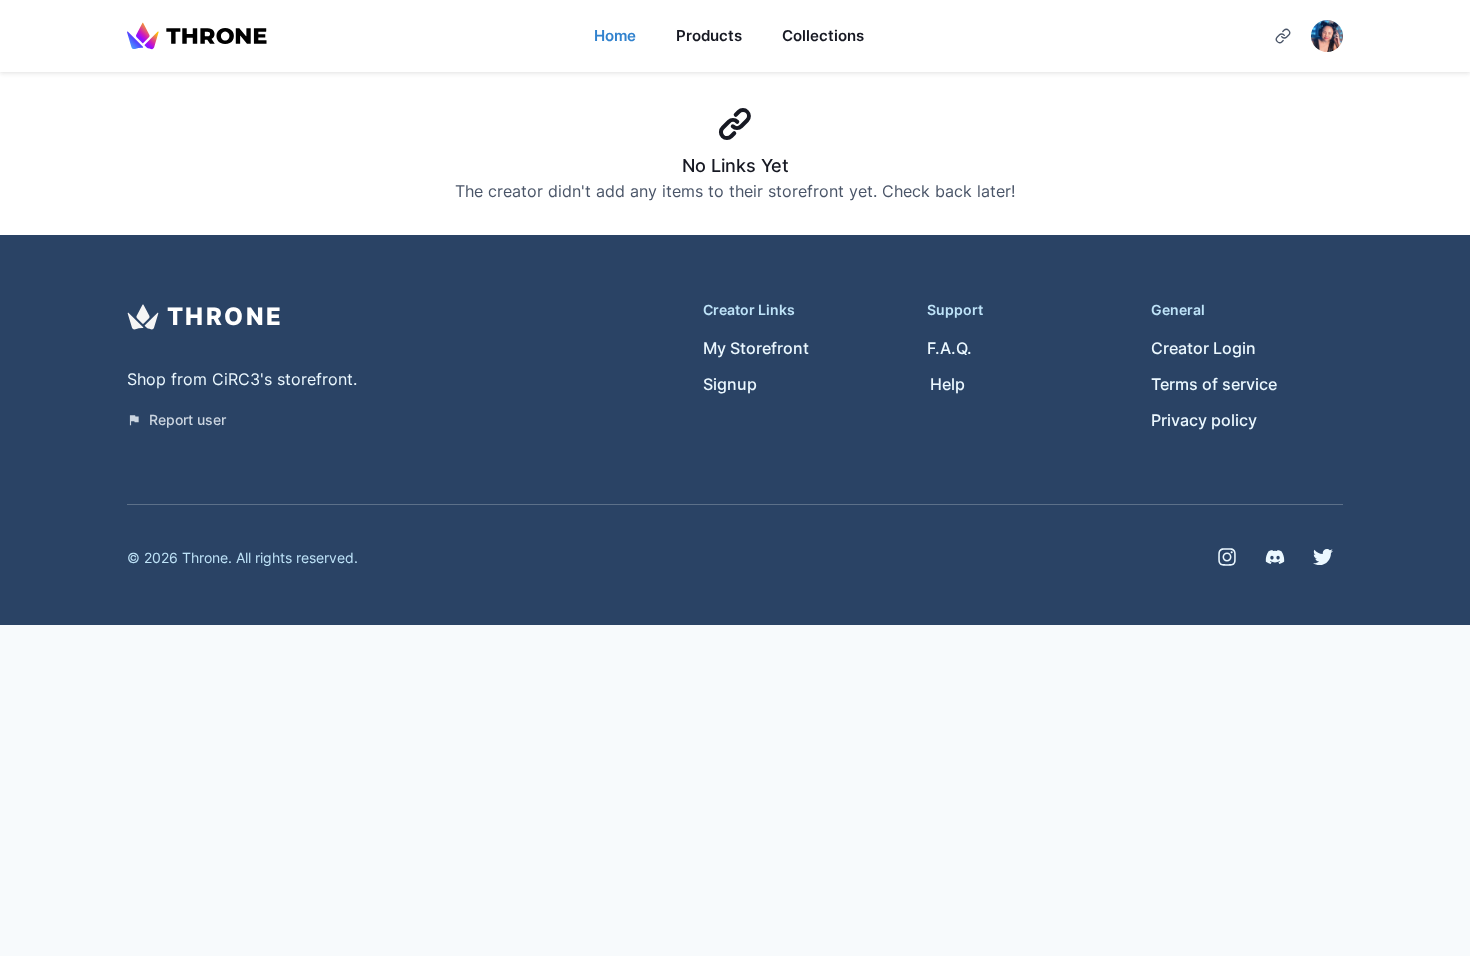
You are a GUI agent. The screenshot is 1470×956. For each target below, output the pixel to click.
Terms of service (1214, 384)
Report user (187, 419)
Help (947, 384)
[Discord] (1275, 557)
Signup (730, 384)
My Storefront (756, 348)
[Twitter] (1323, 557)
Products (709, 35)
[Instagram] (1227, 557)
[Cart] (1283, 36)
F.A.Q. (949, 348)
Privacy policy (1204, 420)
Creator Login (1203, 348)
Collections (823, 35)
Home (615, 35)
